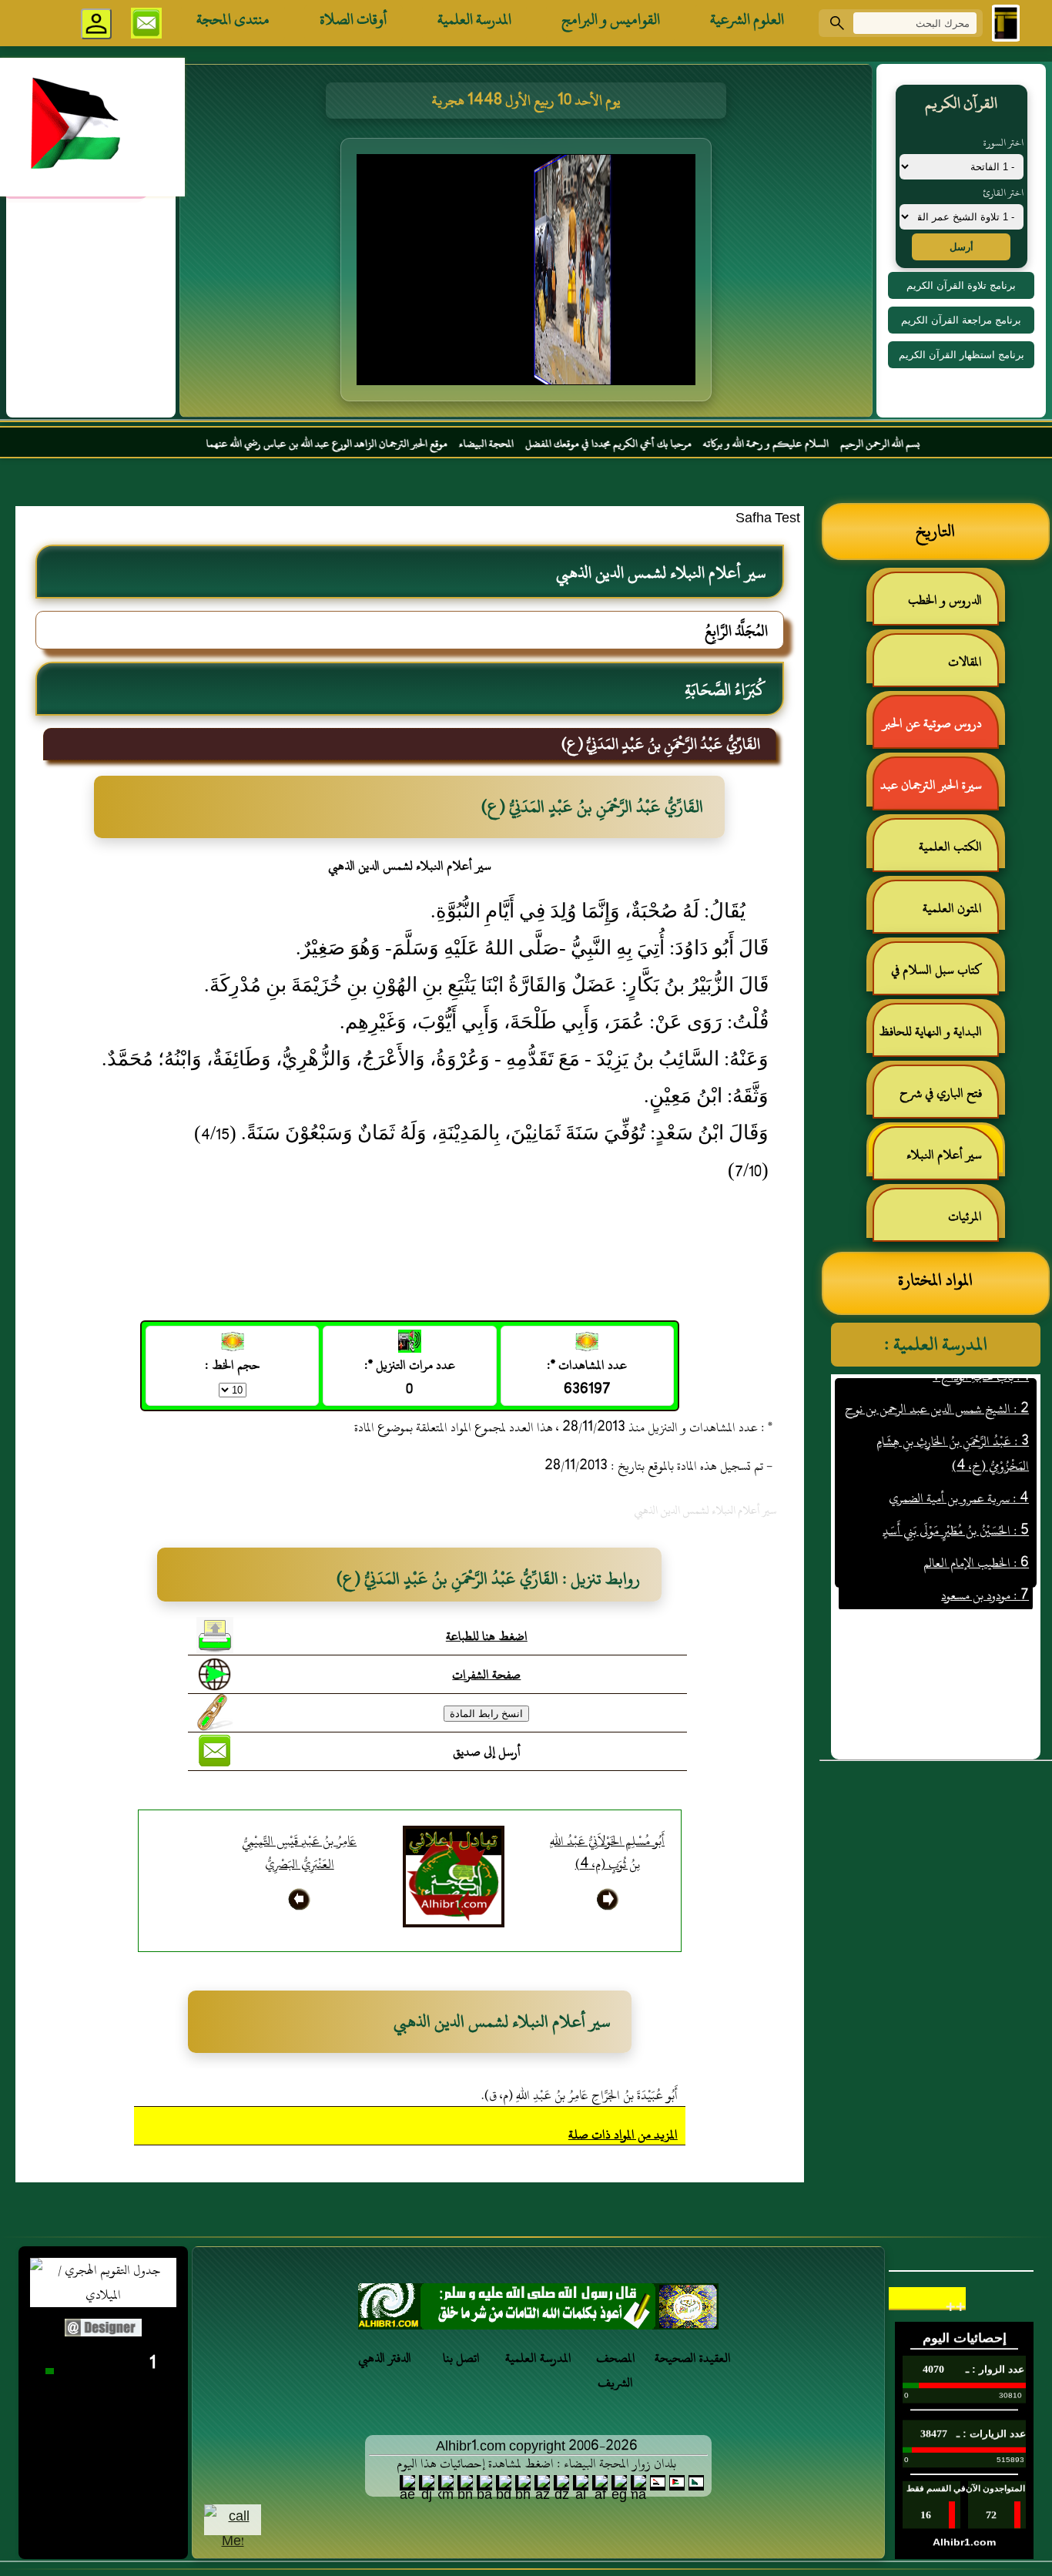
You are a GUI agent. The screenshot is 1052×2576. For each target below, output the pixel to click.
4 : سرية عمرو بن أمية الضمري (959, 1464)
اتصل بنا (461, 2358)
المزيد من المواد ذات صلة (623, 2135)
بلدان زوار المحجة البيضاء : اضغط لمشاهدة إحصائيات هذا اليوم (536, 2464)
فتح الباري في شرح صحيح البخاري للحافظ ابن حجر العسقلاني (936, 1100)
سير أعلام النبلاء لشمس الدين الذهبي (952, 1161)
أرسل (962, 247)
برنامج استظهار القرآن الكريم (962, 355)
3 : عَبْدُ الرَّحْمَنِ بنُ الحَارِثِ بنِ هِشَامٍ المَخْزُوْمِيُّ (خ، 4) (953, 1419)
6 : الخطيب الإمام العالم (976, 1528)
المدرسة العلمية (474, 19)
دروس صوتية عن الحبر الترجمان (940, 730)
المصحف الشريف (616, 2370)
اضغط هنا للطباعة (487, 1636)
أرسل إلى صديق (487, 1752)
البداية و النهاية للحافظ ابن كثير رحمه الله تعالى (938, 1038)
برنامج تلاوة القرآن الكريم (961, 285)
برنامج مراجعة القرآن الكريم (961, 320)
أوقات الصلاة (353, 19)
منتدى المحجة (233, 19)
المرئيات (965, 1216)
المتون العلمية (952, 908)
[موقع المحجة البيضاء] (528, 274)
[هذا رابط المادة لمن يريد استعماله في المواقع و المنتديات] (215, 1712)
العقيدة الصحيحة (693, 2358)
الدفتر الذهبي (385, 2358)
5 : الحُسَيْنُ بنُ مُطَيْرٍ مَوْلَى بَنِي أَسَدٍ (956, 1496)
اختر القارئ (1003, 193)
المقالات (965, 662)
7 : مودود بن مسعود (985, 1561)
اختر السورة (1003, 143)
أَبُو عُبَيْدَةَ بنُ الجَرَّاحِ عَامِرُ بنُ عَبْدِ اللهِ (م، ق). (580, 2095)
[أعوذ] (538, 2311)
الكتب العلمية (950, 847)
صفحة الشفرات (486, 1675)
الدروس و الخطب (945, 600)
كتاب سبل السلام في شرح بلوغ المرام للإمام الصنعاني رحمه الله (944, 976)
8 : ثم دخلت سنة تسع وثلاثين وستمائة (944, 1593)
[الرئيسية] (1006, 23)
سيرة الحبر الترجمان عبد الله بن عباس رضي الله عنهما (939, 792)
